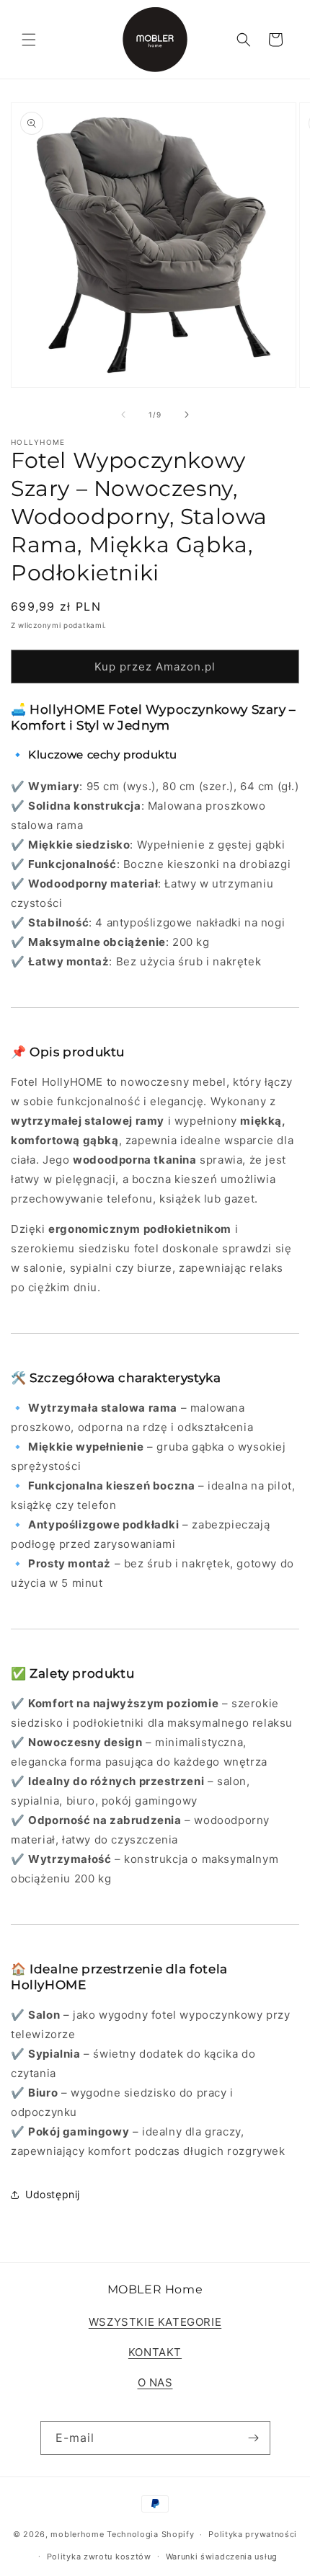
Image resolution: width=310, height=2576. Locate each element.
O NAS (155, 2382)
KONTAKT (155, 2352)
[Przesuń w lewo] (123, 415)
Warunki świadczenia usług (222, 2557)
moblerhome (77, 2534)
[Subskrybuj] (254, 2438)
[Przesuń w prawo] (187, 415)
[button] (29, 40)
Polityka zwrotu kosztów (99, 2557)
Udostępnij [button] (53, 2194)
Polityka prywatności (253, 2534)
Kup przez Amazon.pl (155, 667)
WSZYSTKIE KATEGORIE (155, 2322)
